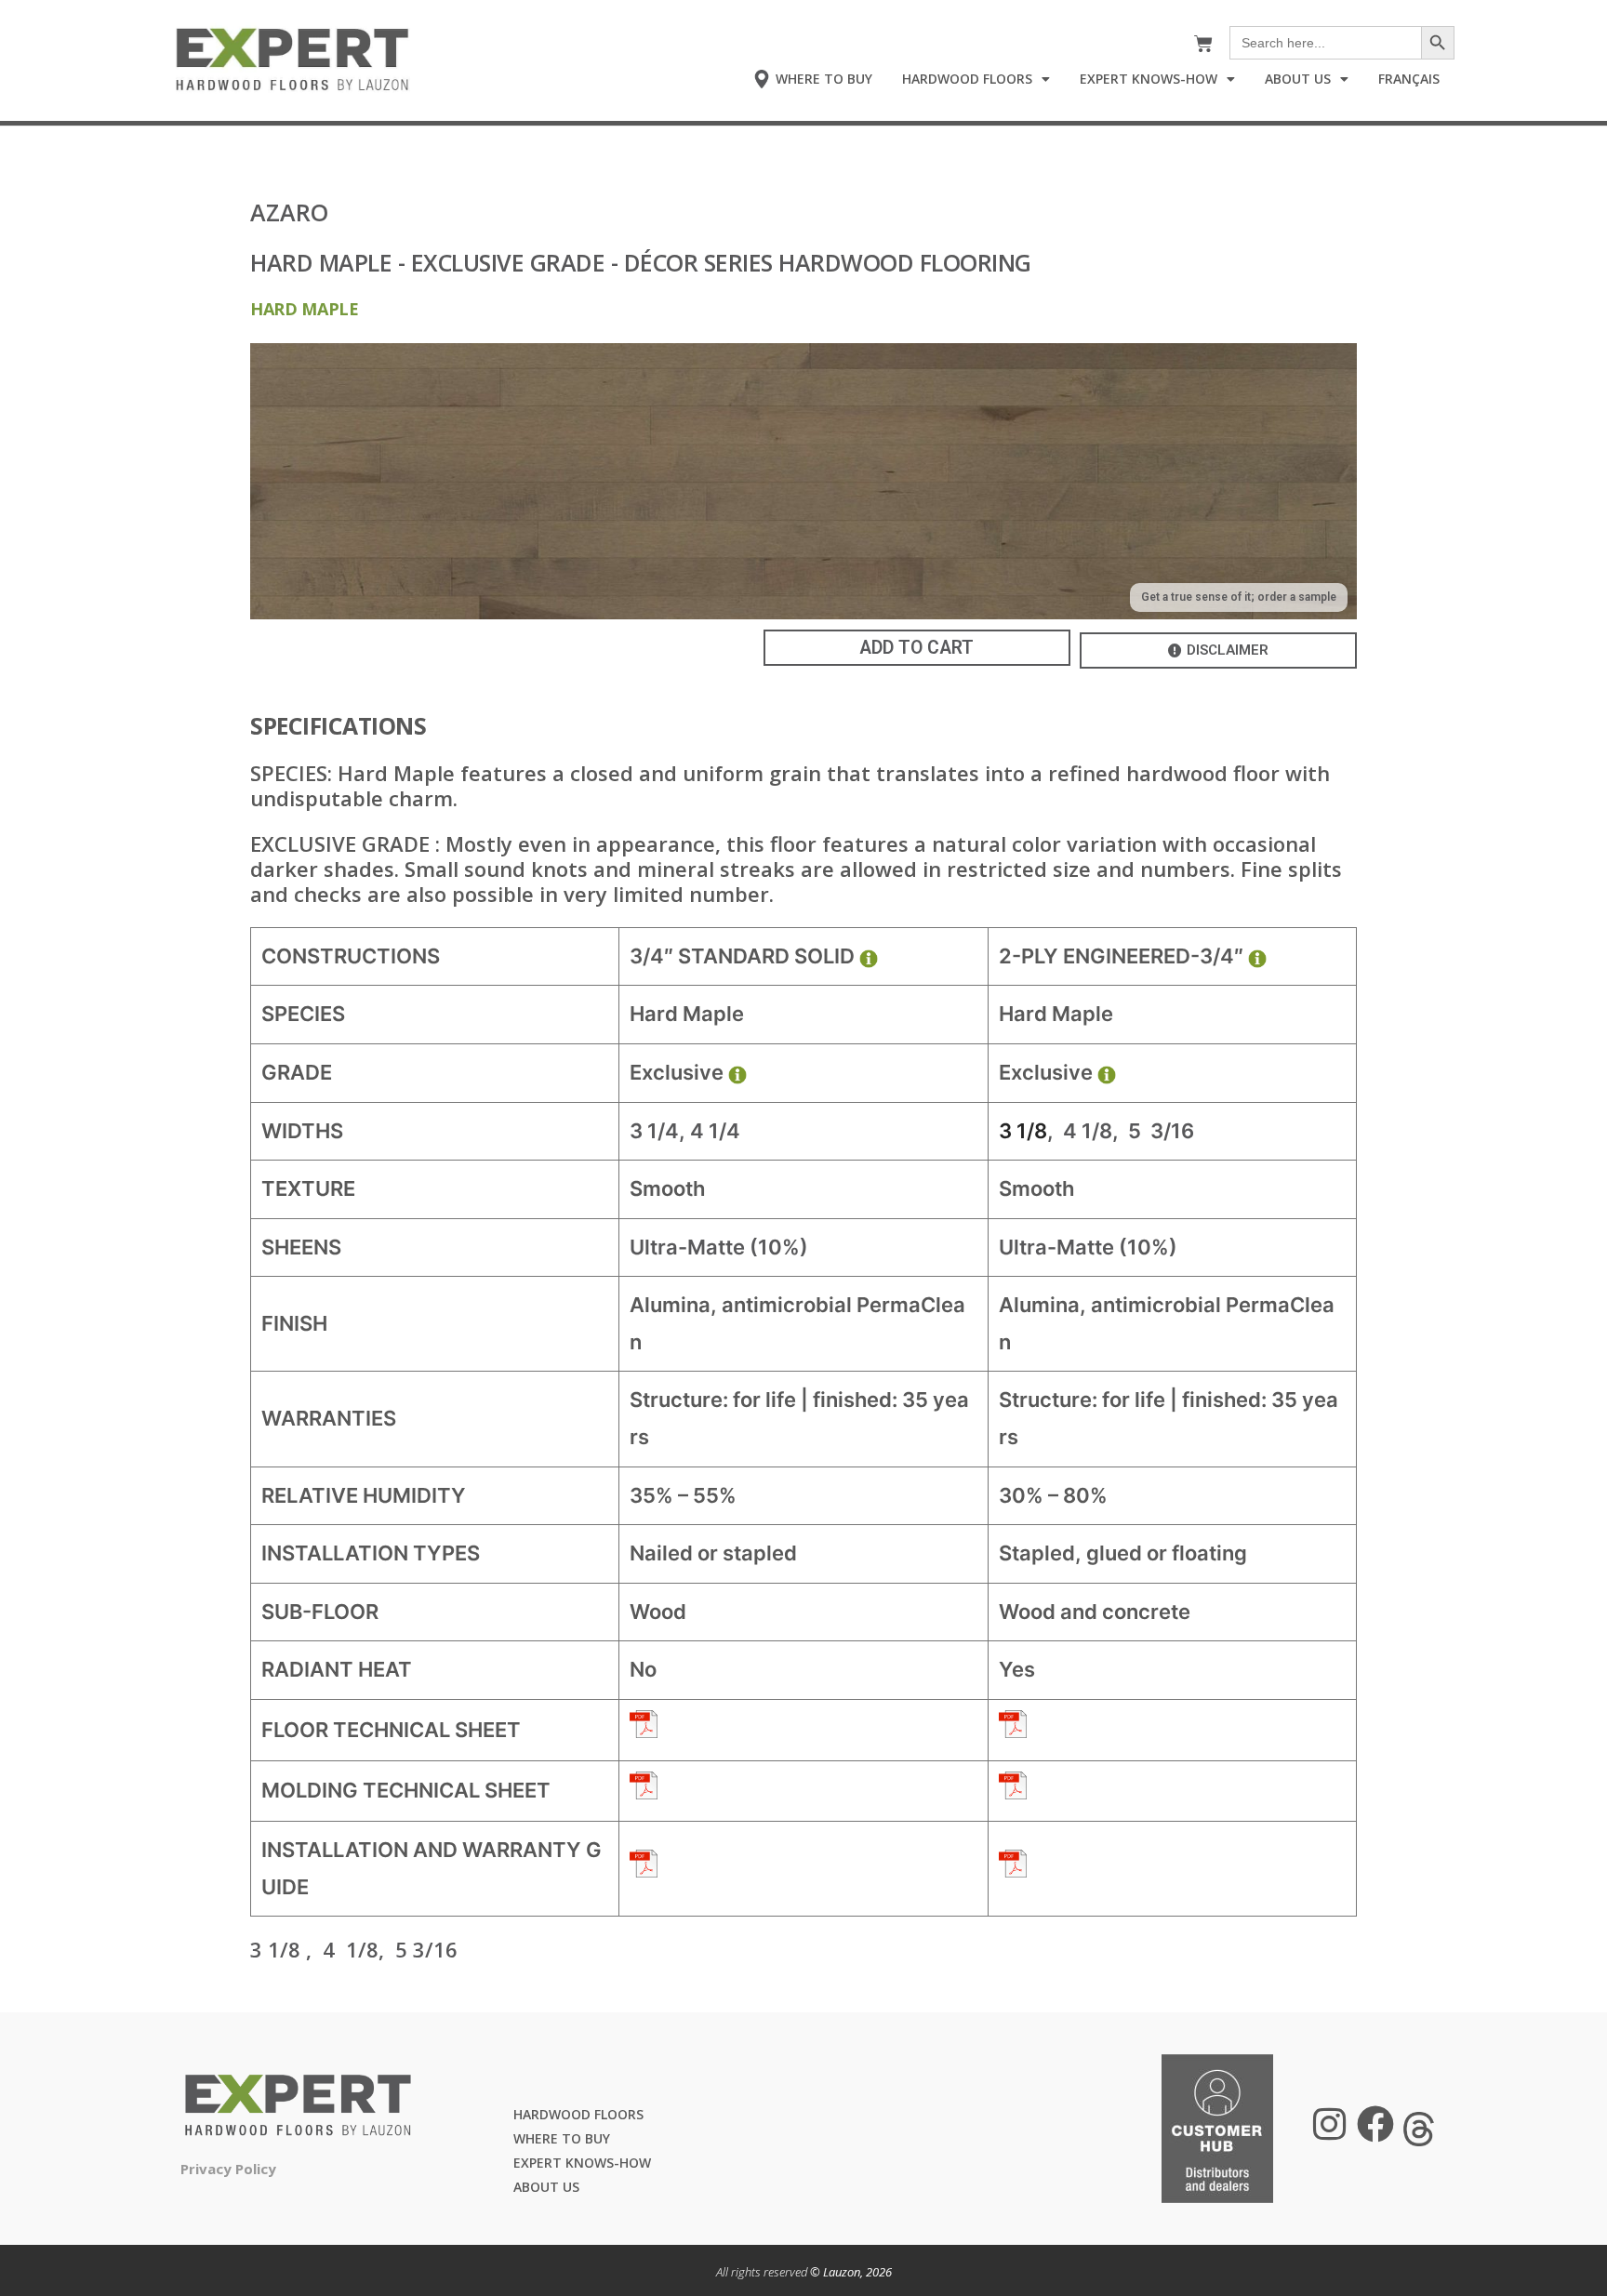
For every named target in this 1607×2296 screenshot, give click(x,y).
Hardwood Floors (967, 79)
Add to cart (916, 648)
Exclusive (677, 1072)
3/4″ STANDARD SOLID (742, 956)
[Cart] (1209, 44)
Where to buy (562, 2138)
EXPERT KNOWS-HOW (582, 2163)
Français (1409, 79)
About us (546, 2187)
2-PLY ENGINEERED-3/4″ (1121, 956)
